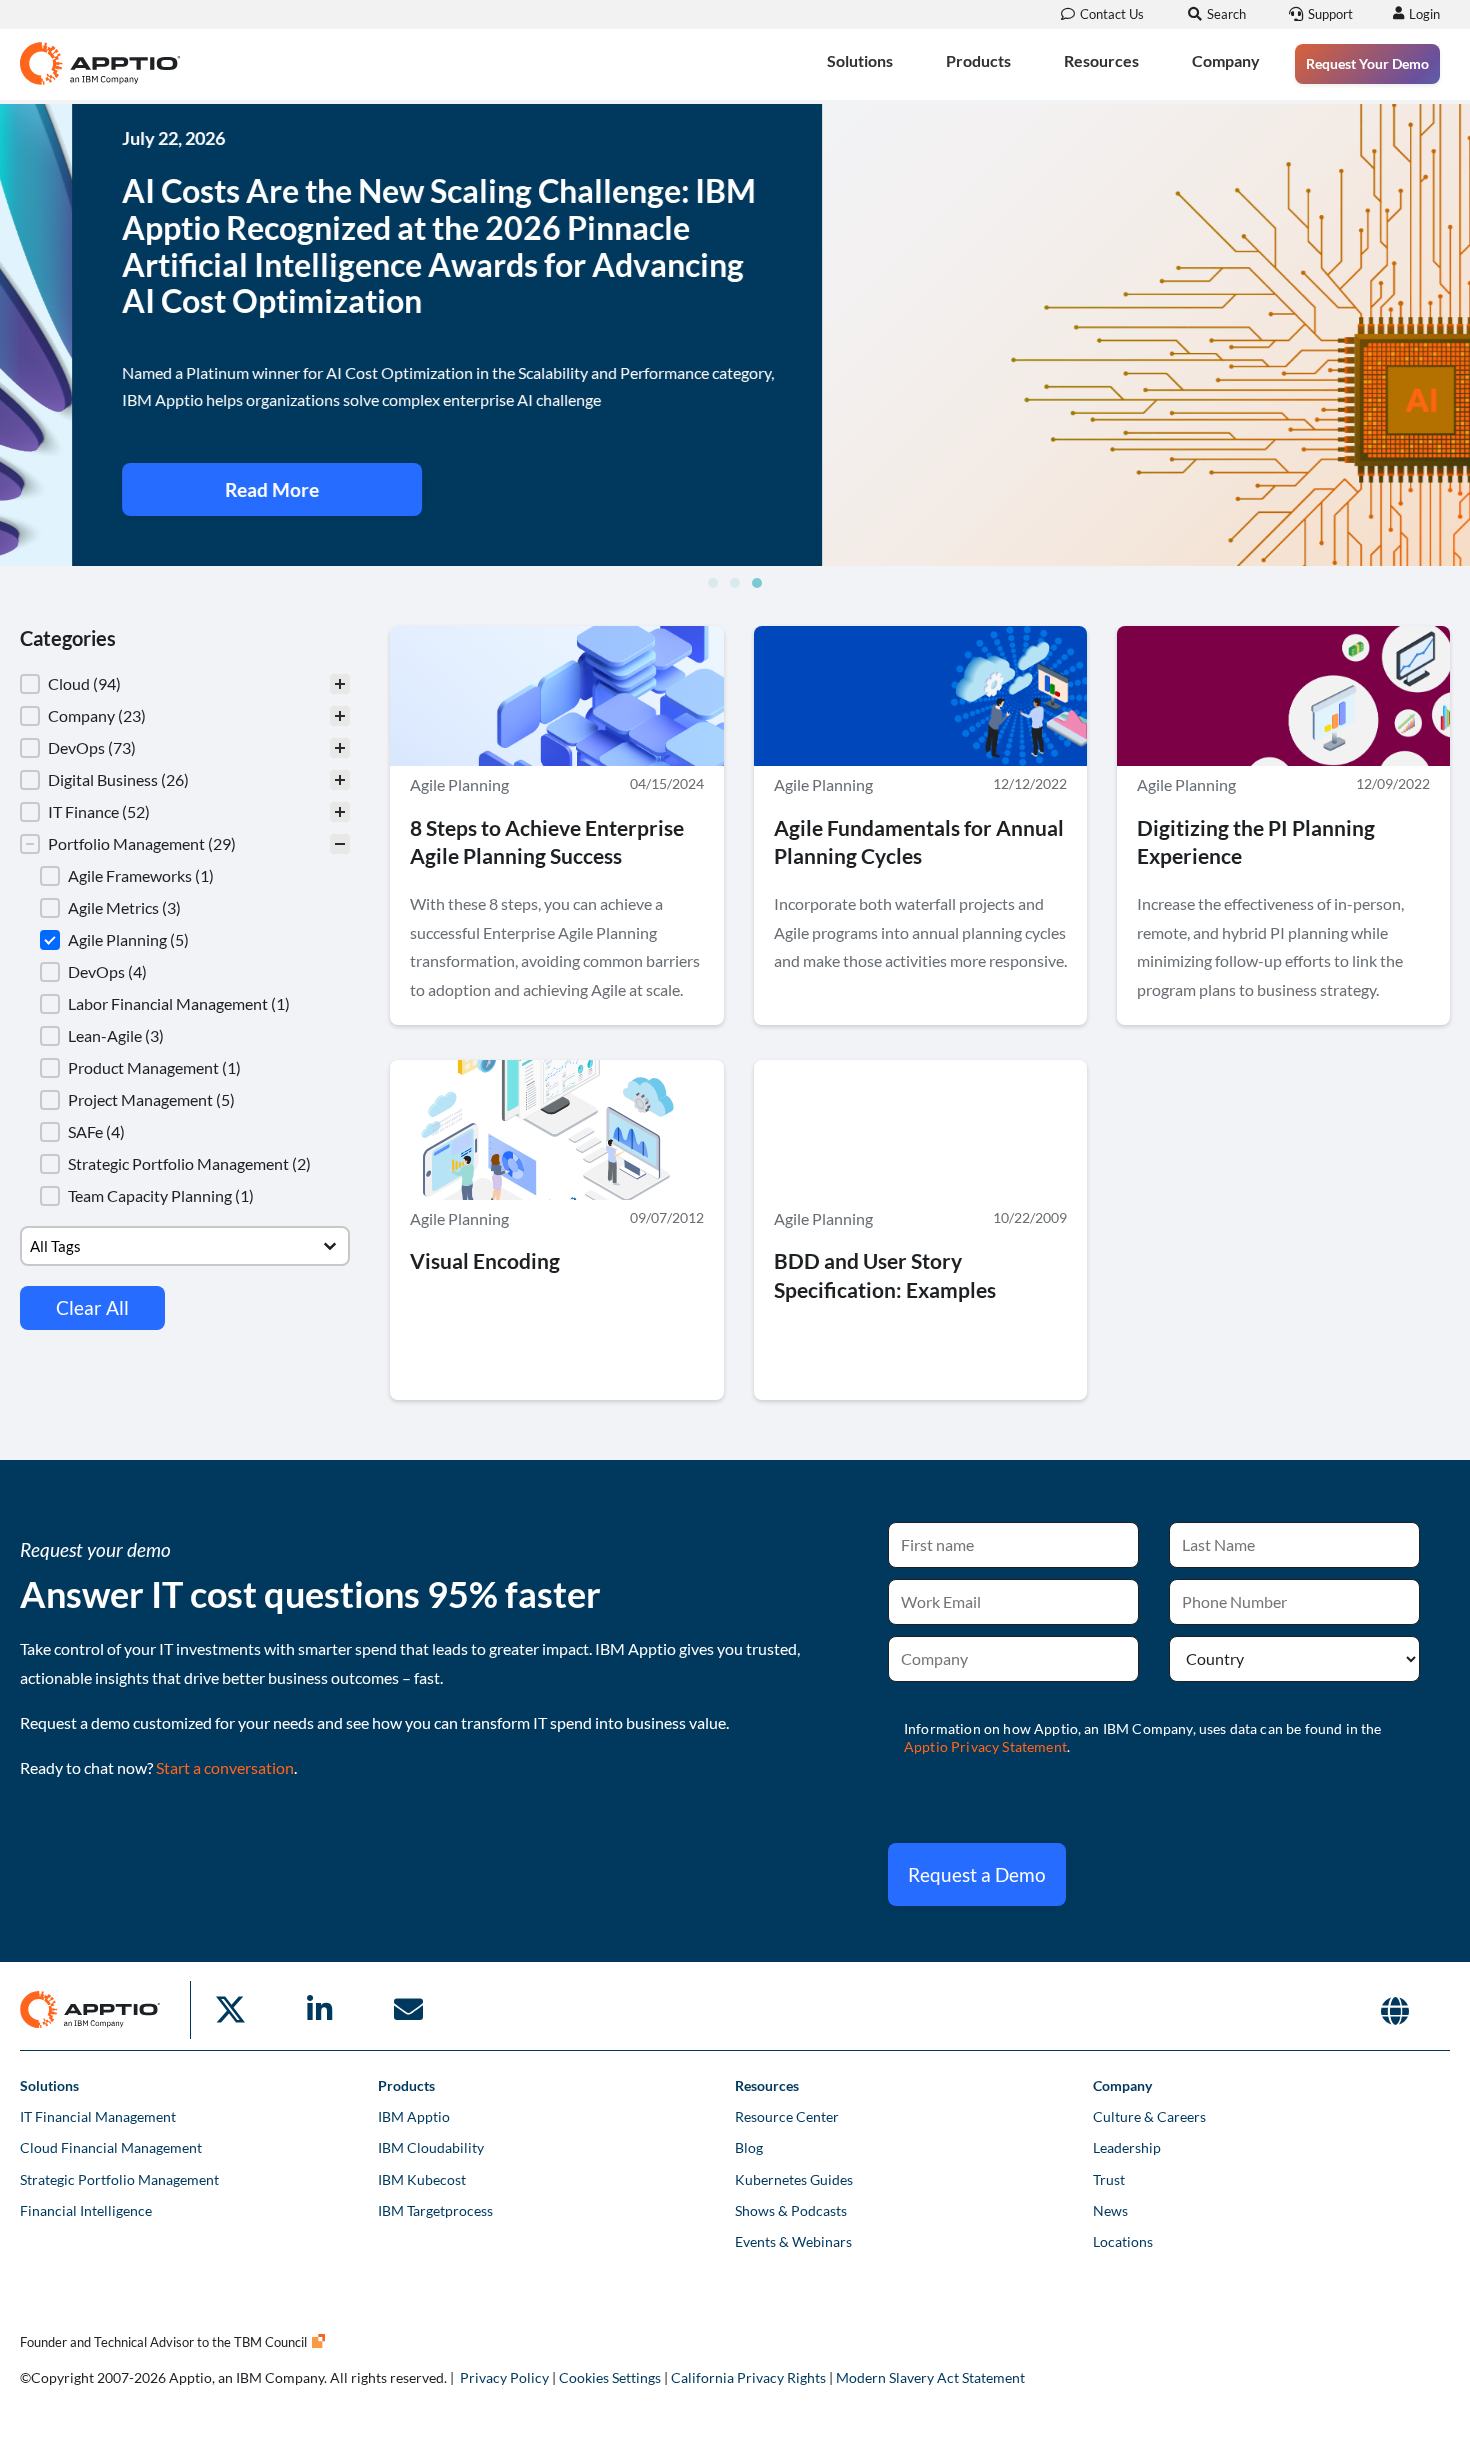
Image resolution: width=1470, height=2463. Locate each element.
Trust (1109, 2179)
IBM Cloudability (431, 2147)
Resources (1101, 60)
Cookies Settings (610, 2377)
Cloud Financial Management (111, 2147)
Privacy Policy (504, 2377)
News (1110, 2210)
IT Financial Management (98, 2116)
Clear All (92, 1307)
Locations (1123, 2241)
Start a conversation (225, 1767)
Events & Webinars (793, 2241)
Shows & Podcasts (791, 2210)
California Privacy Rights (748, 2377)
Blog (749, 2147)
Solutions (860, 60)
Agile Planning (459, 784)
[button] (713, 583)
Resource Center (787, 2116)
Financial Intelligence (86, 2210)
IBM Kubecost (422, 2179)
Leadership (1127, 2147)
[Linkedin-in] (319, 2010)
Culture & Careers (1149, 2116)
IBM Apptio (414, 2116)
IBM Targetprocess (435, 2210)
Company (1226, 60)
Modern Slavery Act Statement (930, 2377)
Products (978, 60)
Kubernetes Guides (794, 2179)
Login (1424, 14)
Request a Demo (977, 1874)
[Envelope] (408, 2010)
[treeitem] (185, 684)
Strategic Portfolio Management (119, 2179)
